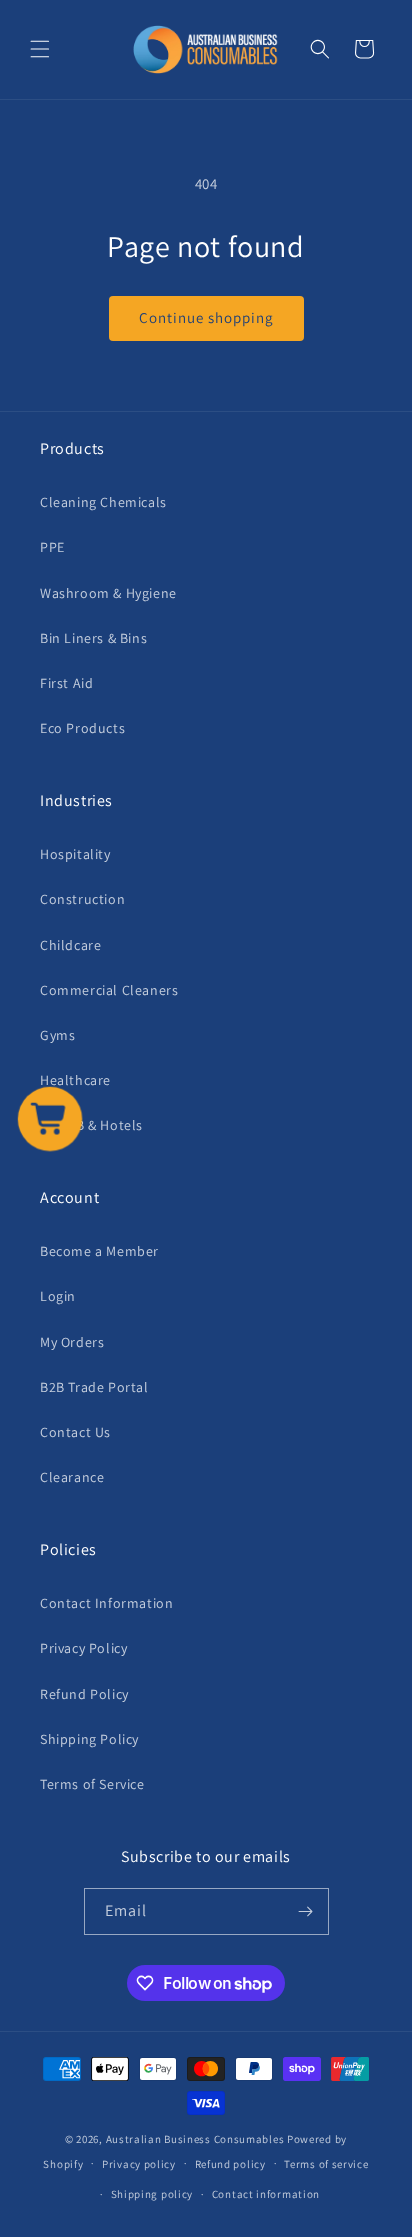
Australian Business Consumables (195, 2139)
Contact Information (106, 1603)
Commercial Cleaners (109, 990)
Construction (82, 899)
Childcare (70, 945)
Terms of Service (92, 1784)
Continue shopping (206, 317)
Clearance (72, 1477)
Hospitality (75, 854)
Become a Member (99, 1251)
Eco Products (82, 728)
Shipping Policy (89, 1739)
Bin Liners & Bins (93, 638)
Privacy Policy (83, 1648)
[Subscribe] (306, 1911)
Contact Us (75, 1432)
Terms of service (326, 2164)
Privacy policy (139, 2164)
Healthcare (75, 1080)
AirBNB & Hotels (91, 1125)
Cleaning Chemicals (103, 502)
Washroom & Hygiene (108, 593)
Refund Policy (84, 1694)
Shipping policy (152, 2194)
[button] (40, 49)
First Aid (66, 683)
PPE (52, 547)
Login (58, 1296)
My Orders (72, 1342)
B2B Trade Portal (94, 1387)
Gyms (57, 1035)
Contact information (266, 2194)
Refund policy (230, 2164)
